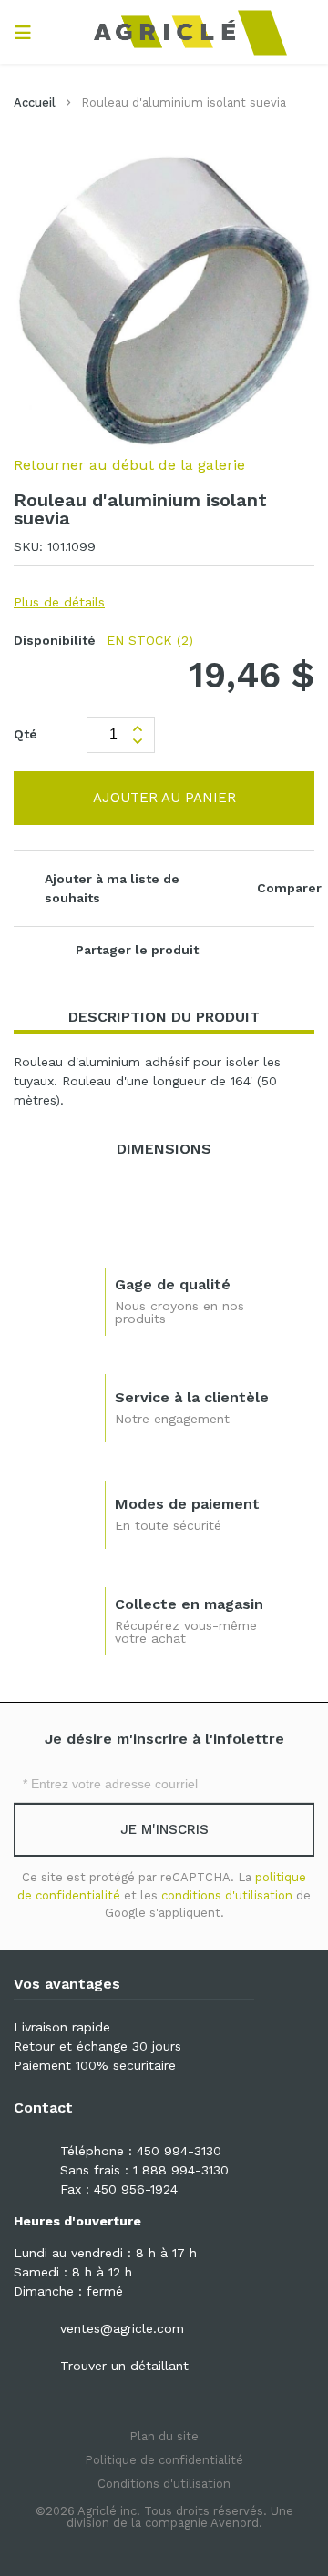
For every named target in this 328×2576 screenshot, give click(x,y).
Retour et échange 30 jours (97, 2046)
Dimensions (164, 1149)
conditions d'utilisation (227, 1895)
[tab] (164, 1018)
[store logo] (164, 32)
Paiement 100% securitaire (95, 2065)
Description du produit (164, 1017)
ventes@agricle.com (122, 2328)
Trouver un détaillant (124, 2366)
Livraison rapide (62, 2027)
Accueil (35, 102)
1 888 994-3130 (181, 2170)
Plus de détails (59, 602)
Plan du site (164, 2436)
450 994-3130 (179, 2151)
